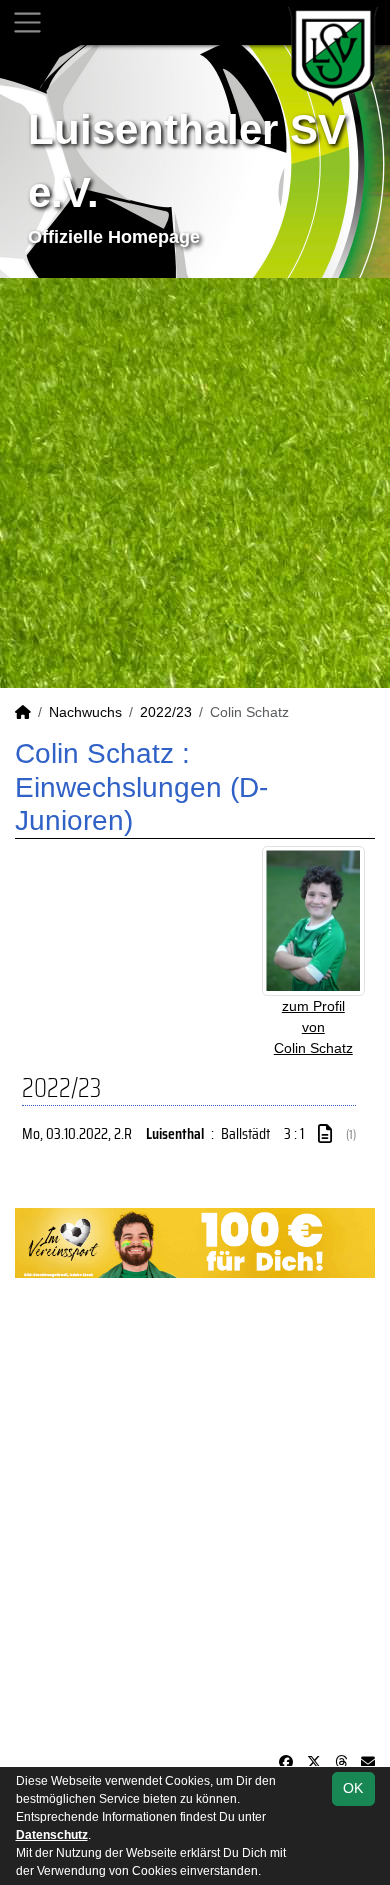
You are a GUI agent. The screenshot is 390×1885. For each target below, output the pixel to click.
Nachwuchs (85, 712)
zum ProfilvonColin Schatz (313, 1027)
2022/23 (166, 712)
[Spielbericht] (325, 1134)
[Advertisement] (195, 483)
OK (353, 1788)
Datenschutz (52, 1835)
